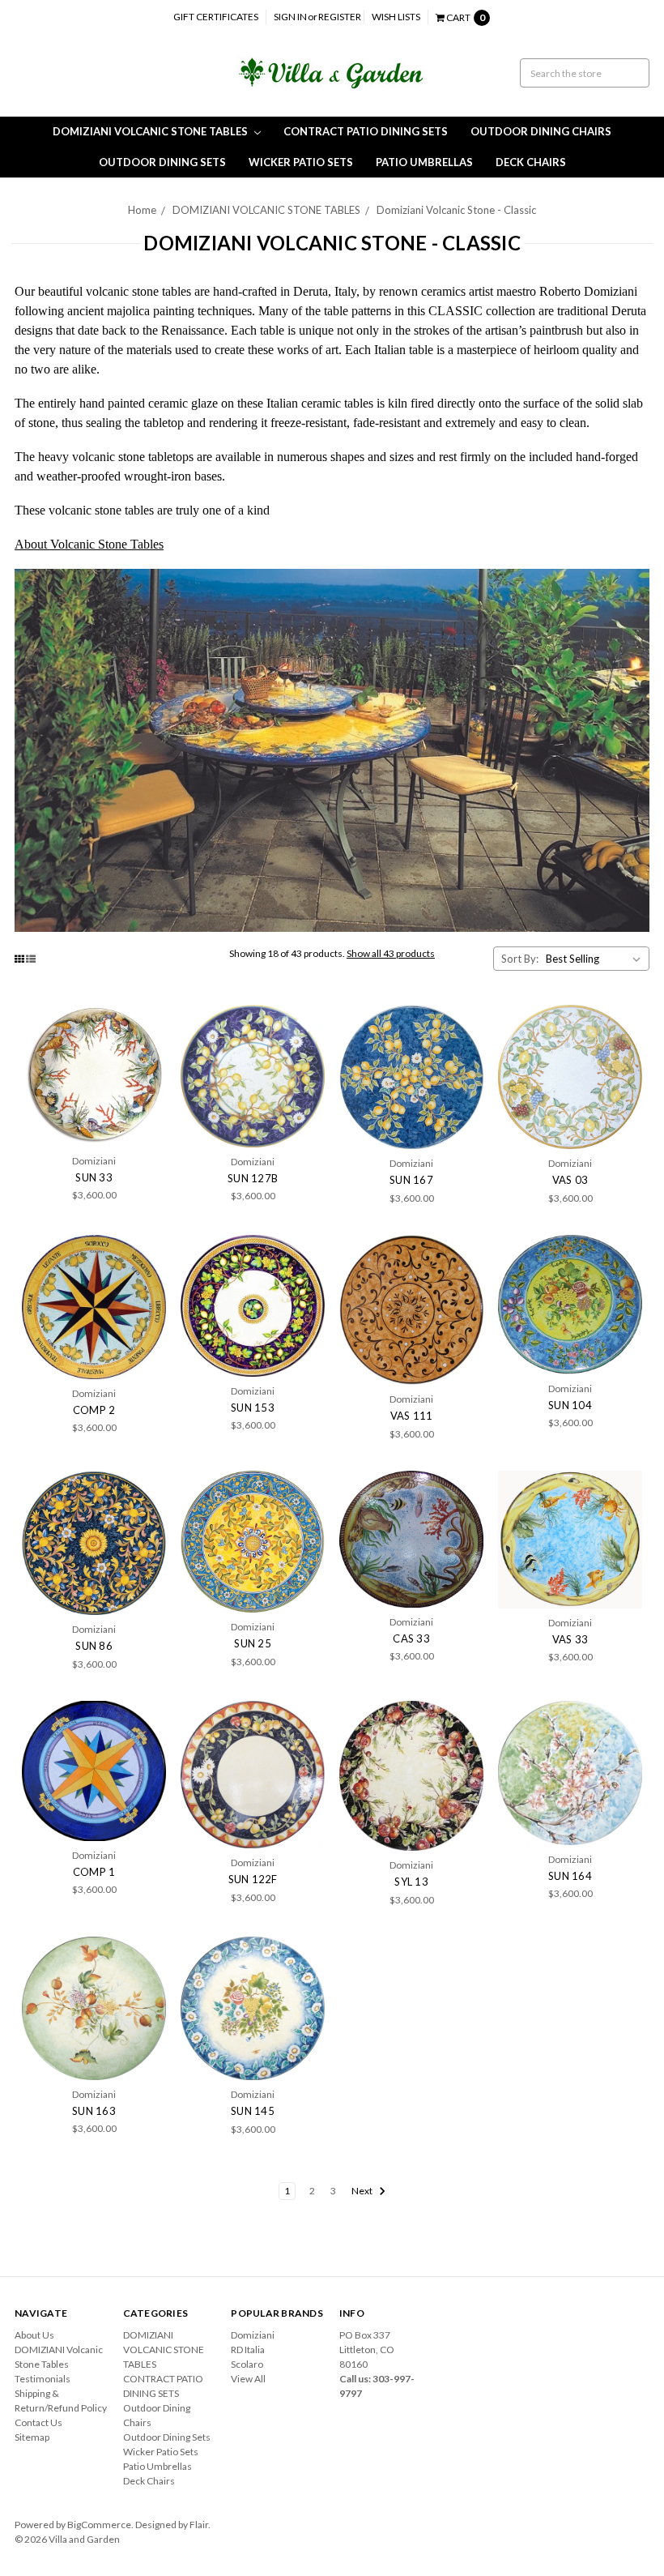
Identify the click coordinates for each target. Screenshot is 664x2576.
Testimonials (43, 2379)
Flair (199, 2525)
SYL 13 (411, 1882)
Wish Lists (396, 17)
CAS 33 (411, 1638)
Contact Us (38, 2422)
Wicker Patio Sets (301, 162)
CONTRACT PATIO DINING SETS (366, 131)
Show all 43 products (391, 953)
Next (363, 2191)
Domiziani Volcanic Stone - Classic (456, 210)
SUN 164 (570, 1876)
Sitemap (32, 2437)
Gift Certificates (216, 17)
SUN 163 (94, 2111)
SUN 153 (253, 1408)
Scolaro (247, 2364)
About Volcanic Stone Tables (89, 544)
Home (142, 210)
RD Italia (248, 2350)
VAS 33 (570, 1639)
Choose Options (94, 1076)
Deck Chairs (531, 162)
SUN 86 (94, 1646)
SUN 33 (94, 1177)
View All (248, 2379)
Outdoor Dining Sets (162, 162)
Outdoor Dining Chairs (541, 131)
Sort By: (520, 959)
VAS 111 (412, 1416)
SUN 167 (411, 1180)
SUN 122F (253, 1879)
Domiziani (253, 2335)
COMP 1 (94, 1872)
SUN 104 (570, 1405)
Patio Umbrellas (424, 162)
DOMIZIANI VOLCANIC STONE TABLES (151, 131)
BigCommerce (99, 2525)
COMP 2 (94, 1410)
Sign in (290, 17)
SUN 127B (253, 1178)
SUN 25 (253, 1643)
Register (340, 17)
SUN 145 (253, 2111)
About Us (34, 2335)
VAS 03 (570, 1180)
